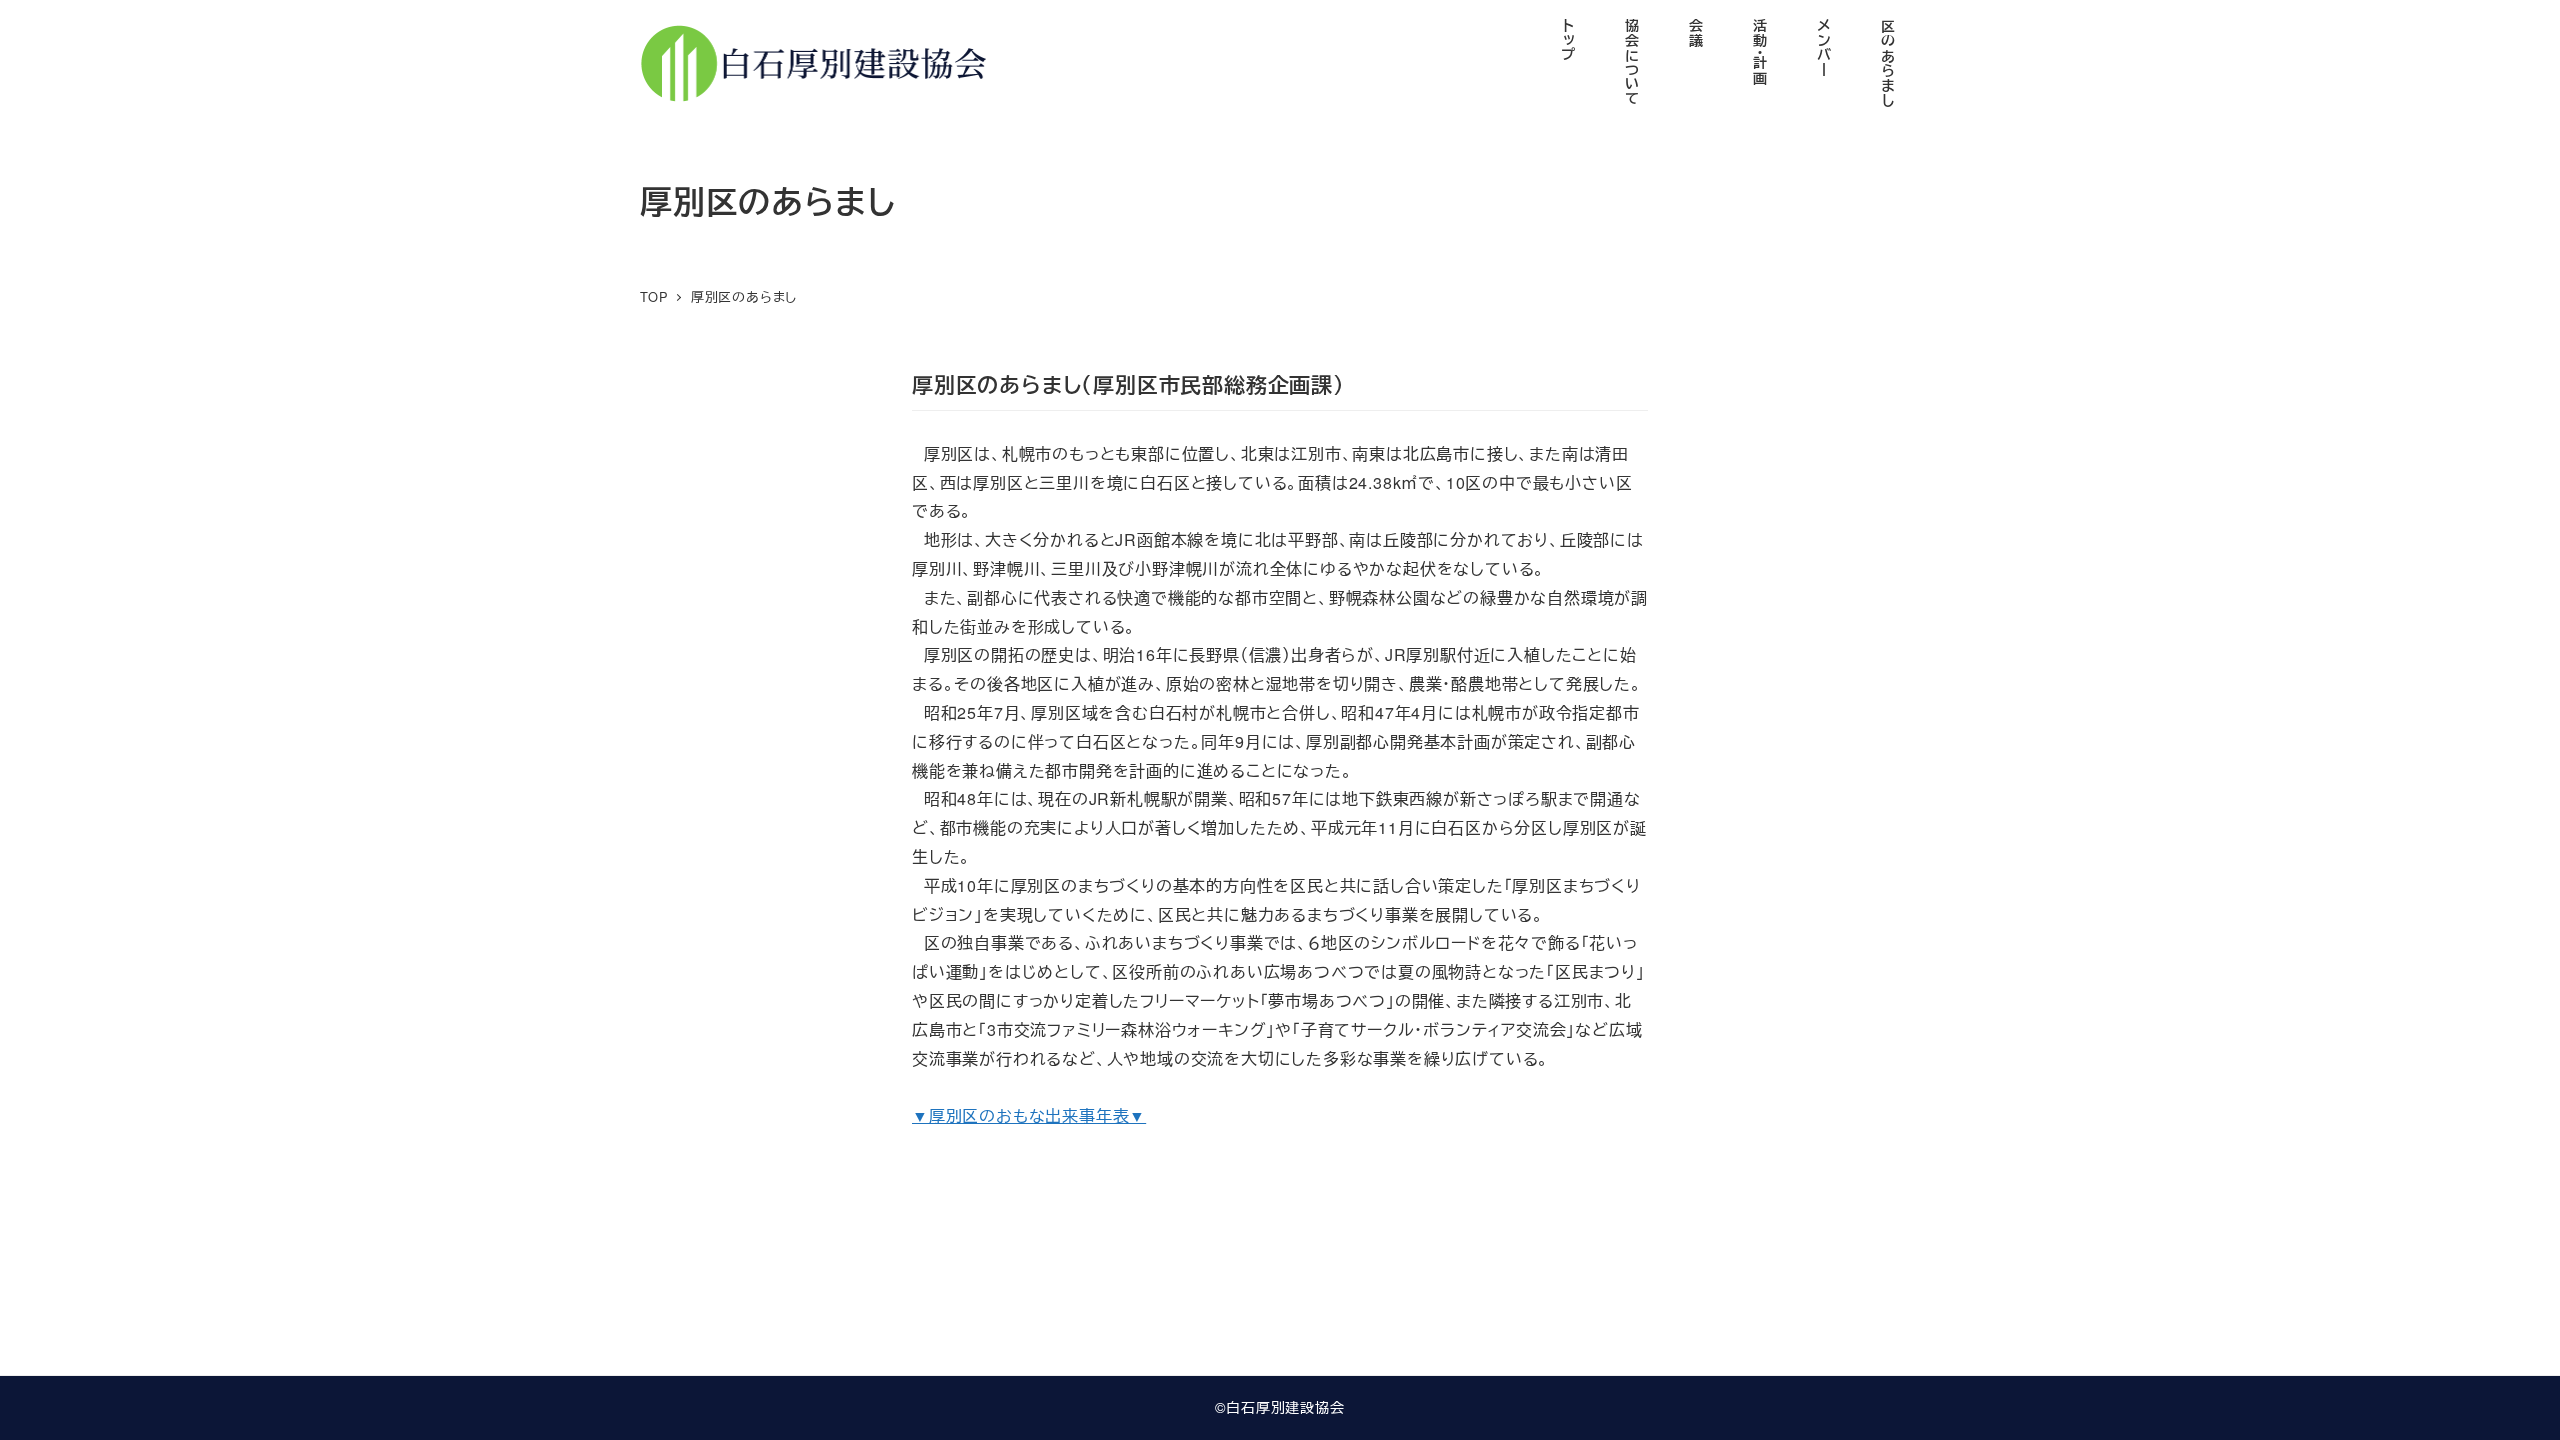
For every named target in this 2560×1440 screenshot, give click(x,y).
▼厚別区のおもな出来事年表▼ (1029, 1115)
